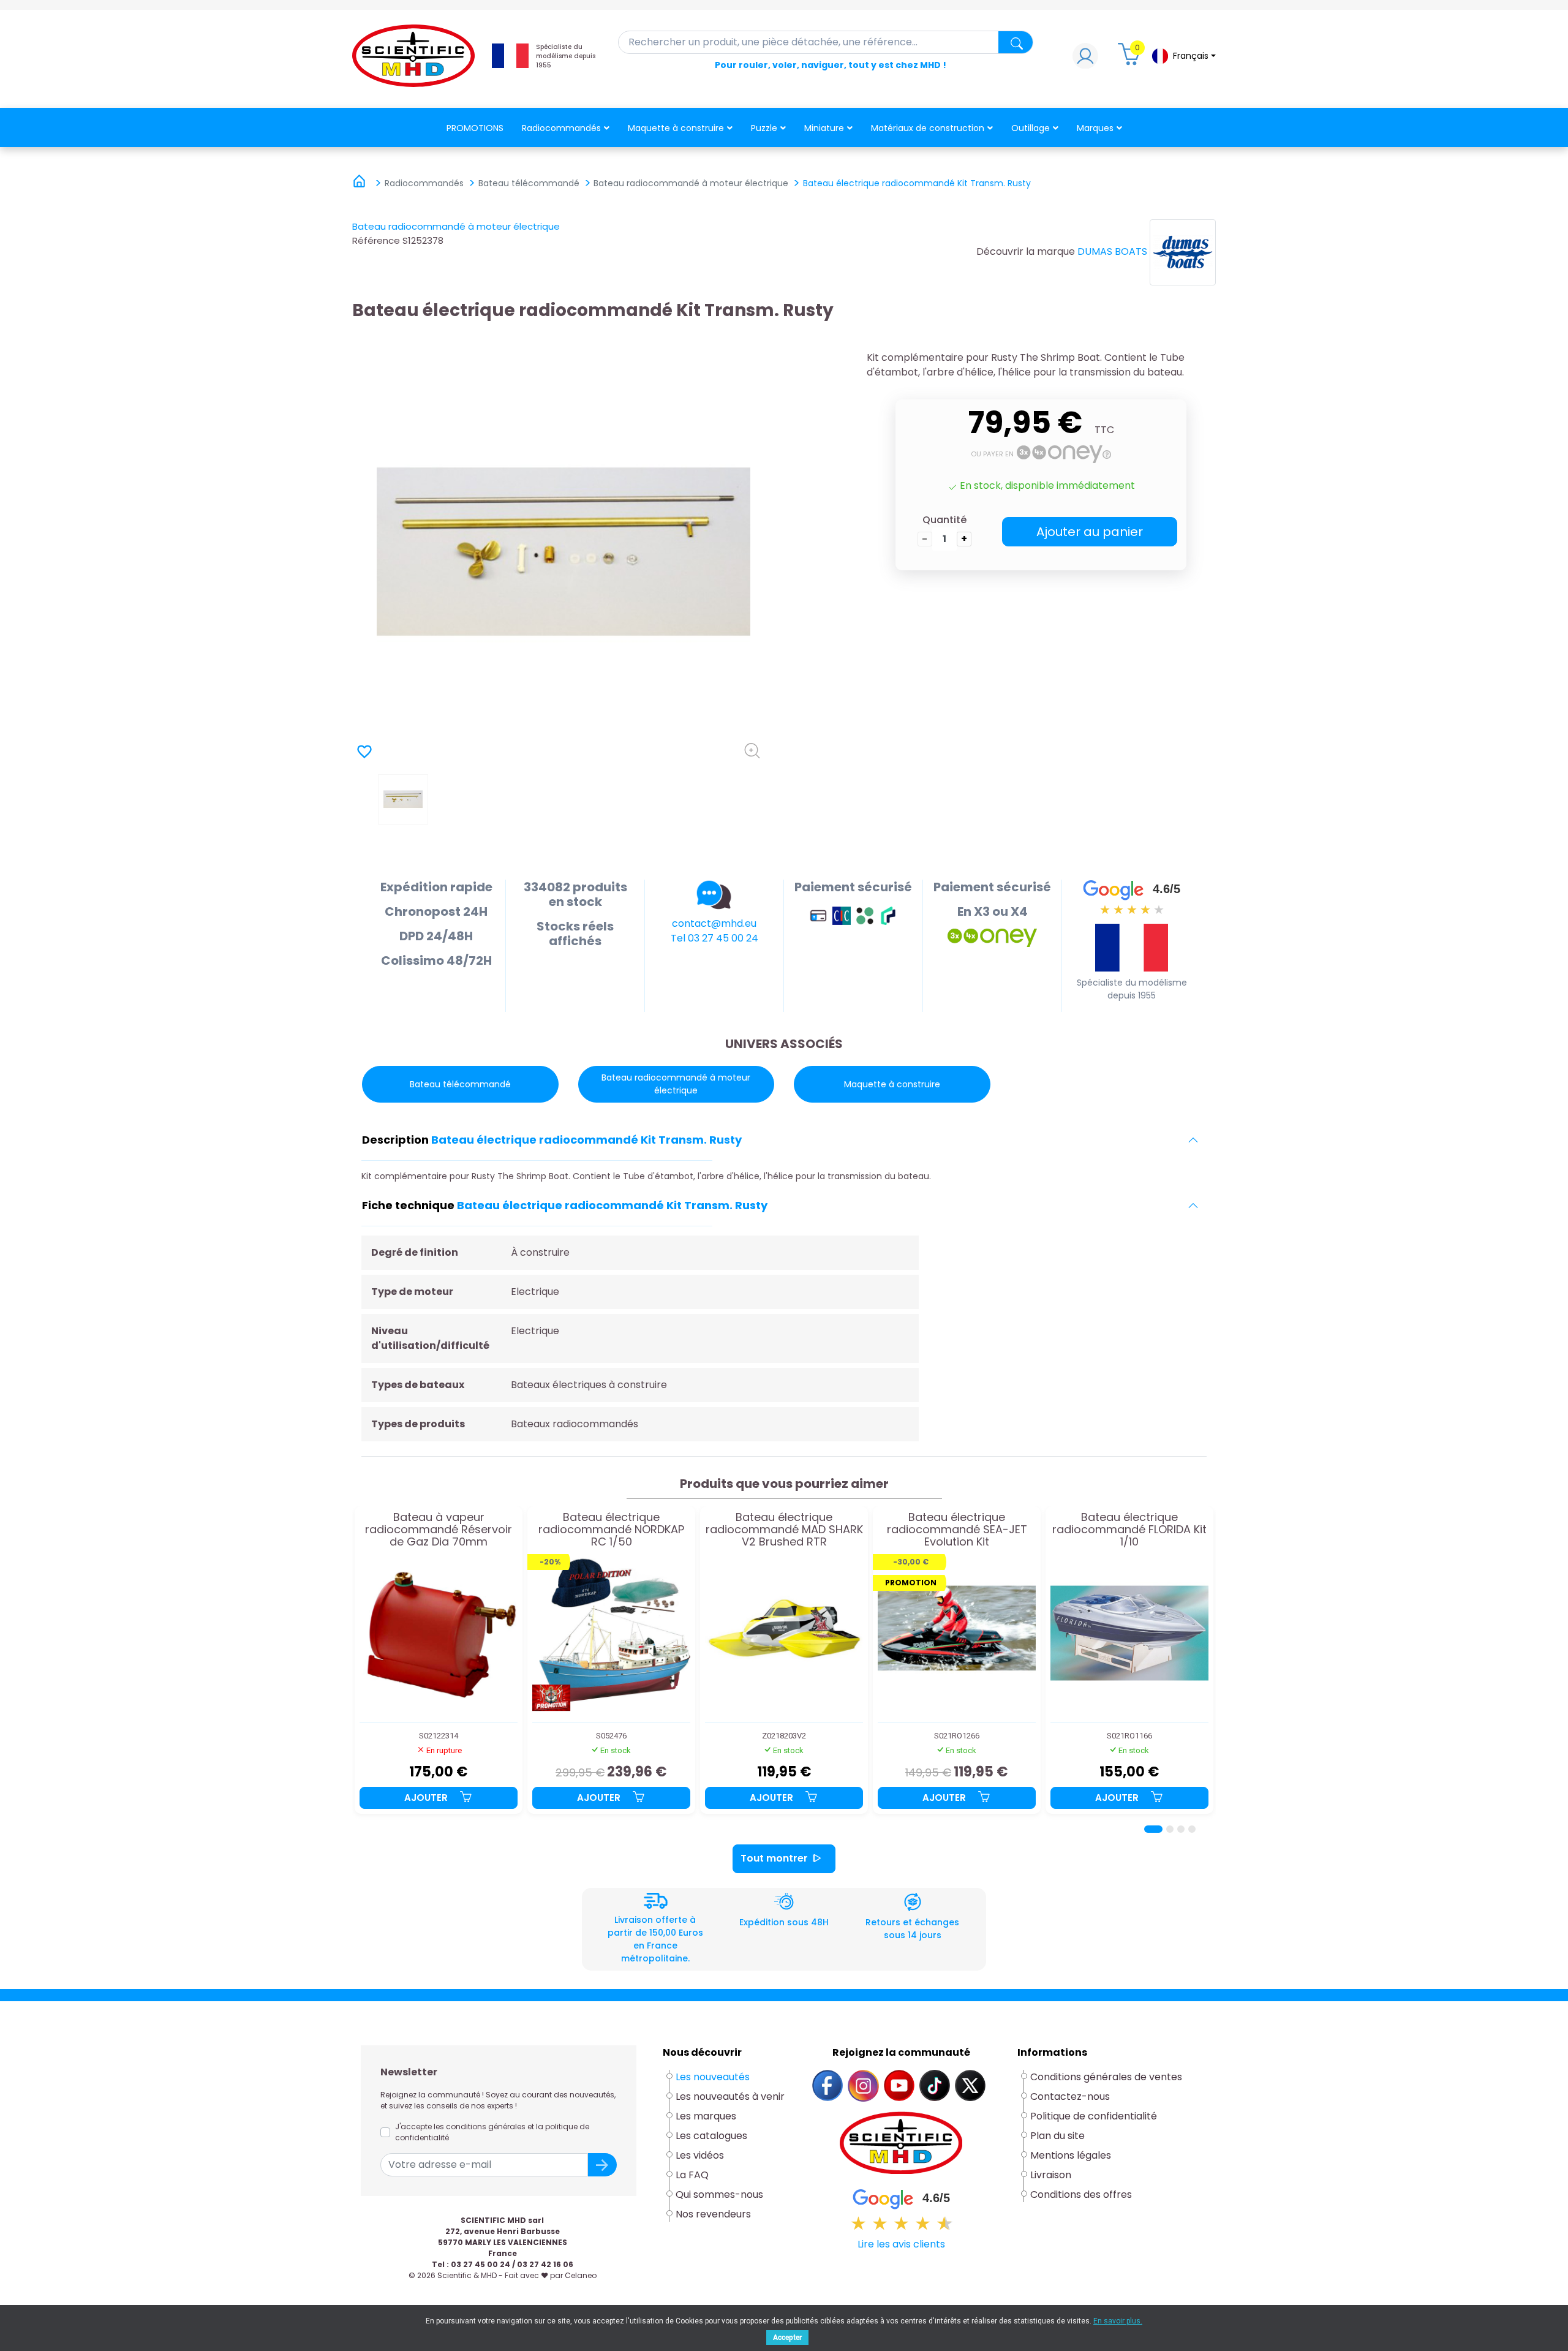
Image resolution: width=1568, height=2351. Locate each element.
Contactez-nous (1070, 2096)
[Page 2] (1170, 1829)
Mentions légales (1071, 2155)
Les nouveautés (713, 2077)
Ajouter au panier (1090, 532)
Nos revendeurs (713, 2214)
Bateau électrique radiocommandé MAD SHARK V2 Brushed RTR (784, 1529)
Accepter (787, 2338)
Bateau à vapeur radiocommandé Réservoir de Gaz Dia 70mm (439, 1529)
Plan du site (1057, 2136)
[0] (1131, 59)
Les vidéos (700, 2155)
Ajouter (427, 1798)
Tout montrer (774, 1858)
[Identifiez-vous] (1085, 59)
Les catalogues (711, 2136)
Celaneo (581, 2275)
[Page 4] (1192, 1829)
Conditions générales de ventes (1106, 2077)
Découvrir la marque (1026, 251)
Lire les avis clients (901, 2244)
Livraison (1051, 2175)
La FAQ (692, 2175)
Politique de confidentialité (1094, 2116)
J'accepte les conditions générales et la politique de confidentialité (492, 2132)
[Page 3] (1181, 1829)
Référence (376, 240)
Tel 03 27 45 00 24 (714, 938)
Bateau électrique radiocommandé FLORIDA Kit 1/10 (1129, 1529)
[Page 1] (1153, 1829)
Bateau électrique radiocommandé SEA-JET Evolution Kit (957, 1529)
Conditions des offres (1082, 2194)
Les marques (706, 2116)
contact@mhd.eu (714, 923)
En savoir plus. (1118, 2321)
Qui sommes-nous (719, 2194)
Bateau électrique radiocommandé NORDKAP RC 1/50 (611, 1529)
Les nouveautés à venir (730, 2096)
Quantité (944, 520)
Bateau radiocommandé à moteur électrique (456, 226)
